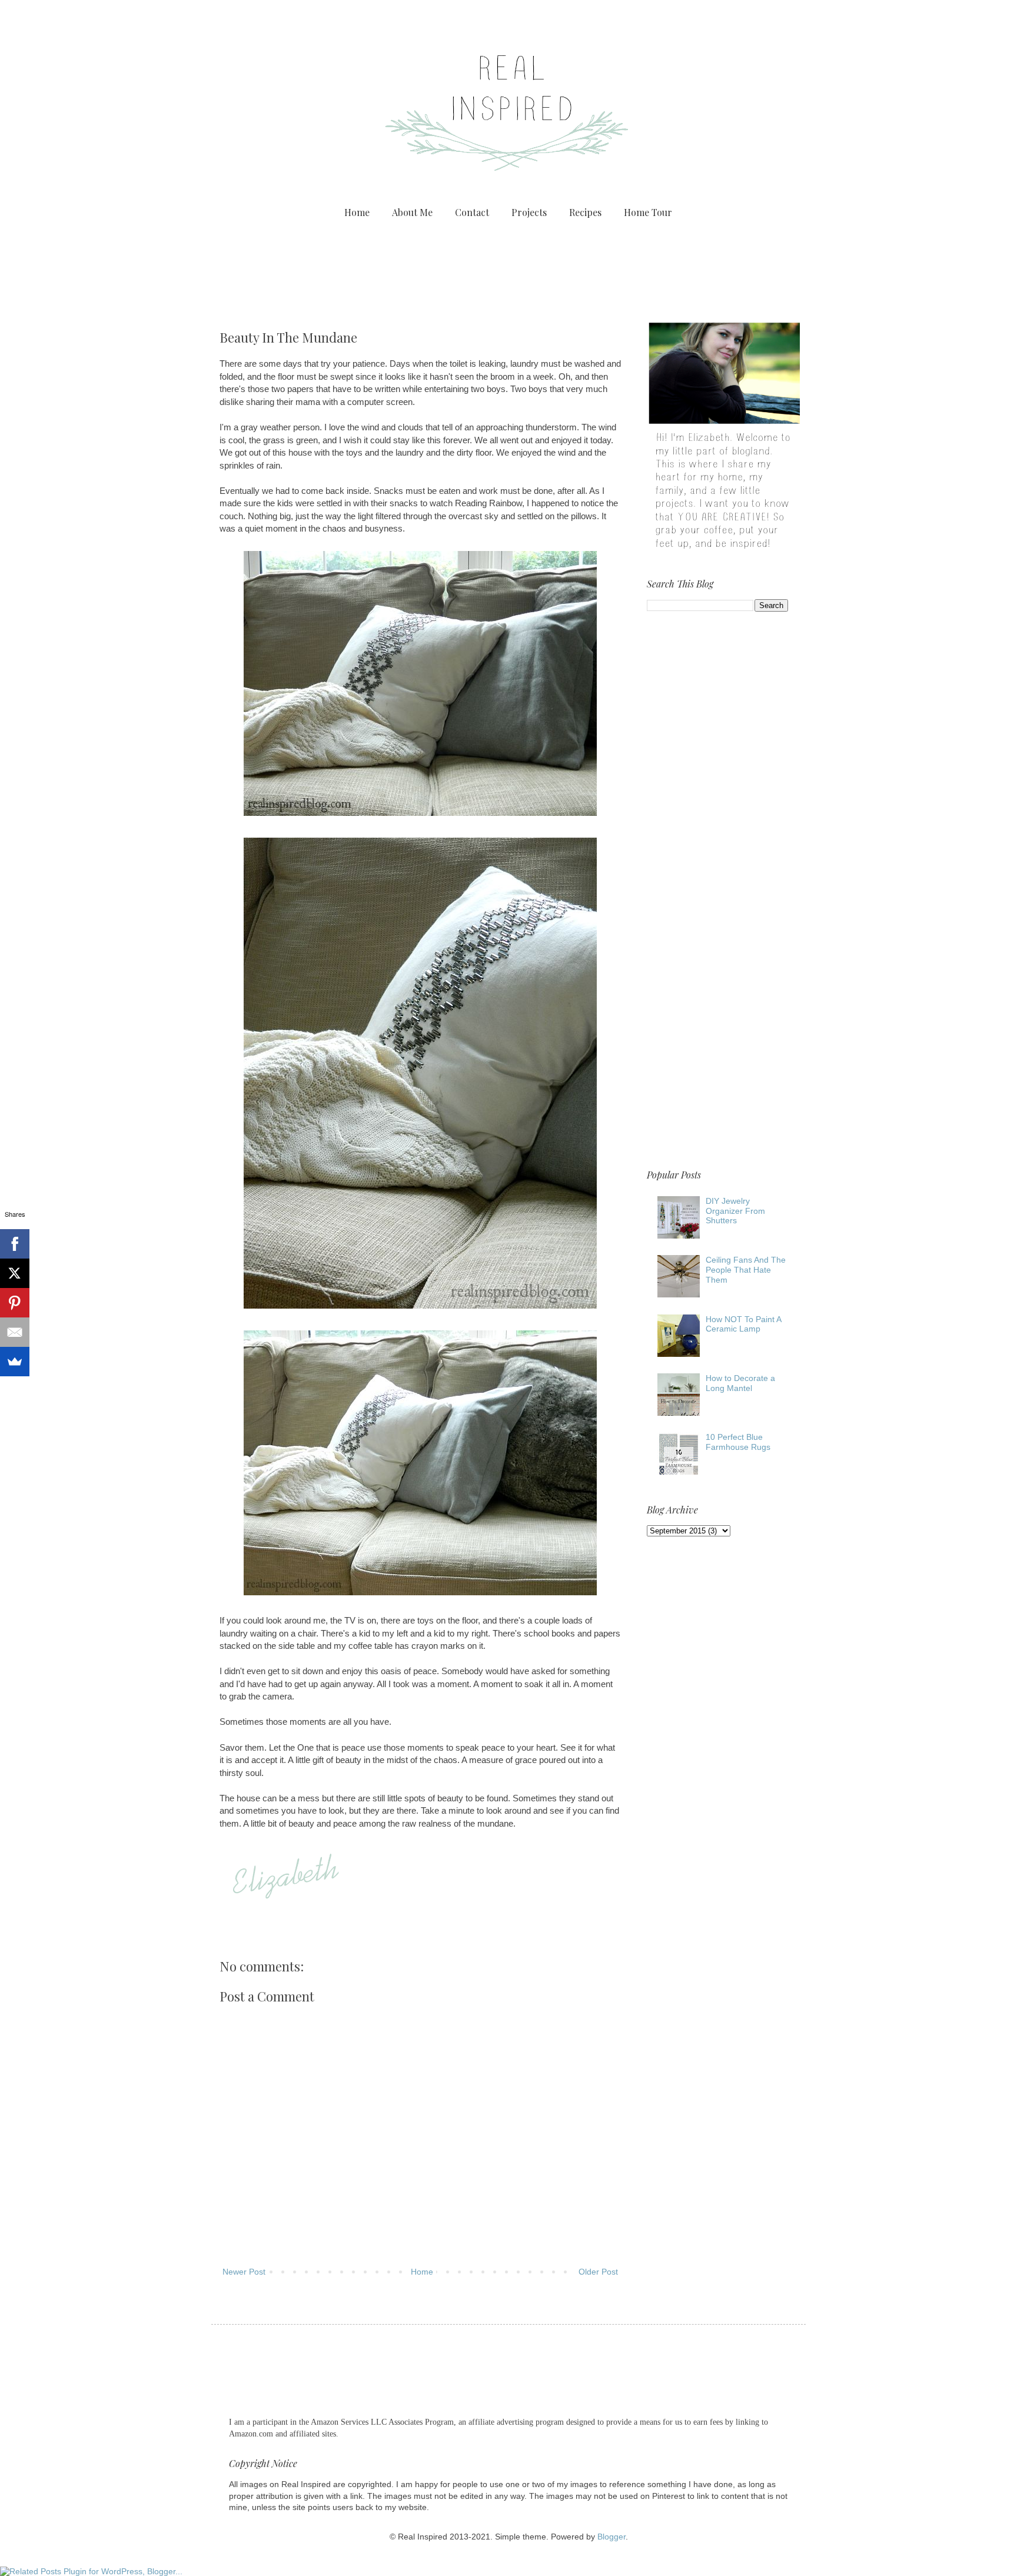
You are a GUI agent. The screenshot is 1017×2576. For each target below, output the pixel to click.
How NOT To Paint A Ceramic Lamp (743, 1324)
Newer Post (244, 2272)
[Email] (15, 1332)
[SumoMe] (15, 1362)
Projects (529, 212)
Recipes (585, 212)
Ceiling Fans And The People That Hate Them (746, 1270)
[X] (15, 1273)
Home (357, 212)
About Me (412, 212)
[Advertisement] (508, 268)
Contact (472, 212)
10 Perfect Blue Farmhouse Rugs (738, 1442)
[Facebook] (15, 1244)
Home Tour (648, 212)
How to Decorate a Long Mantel (740, 1383)
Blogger (611, 2537)
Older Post (598, 2272)
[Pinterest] (15, 1303)
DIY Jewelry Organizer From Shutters (735, 1211)
